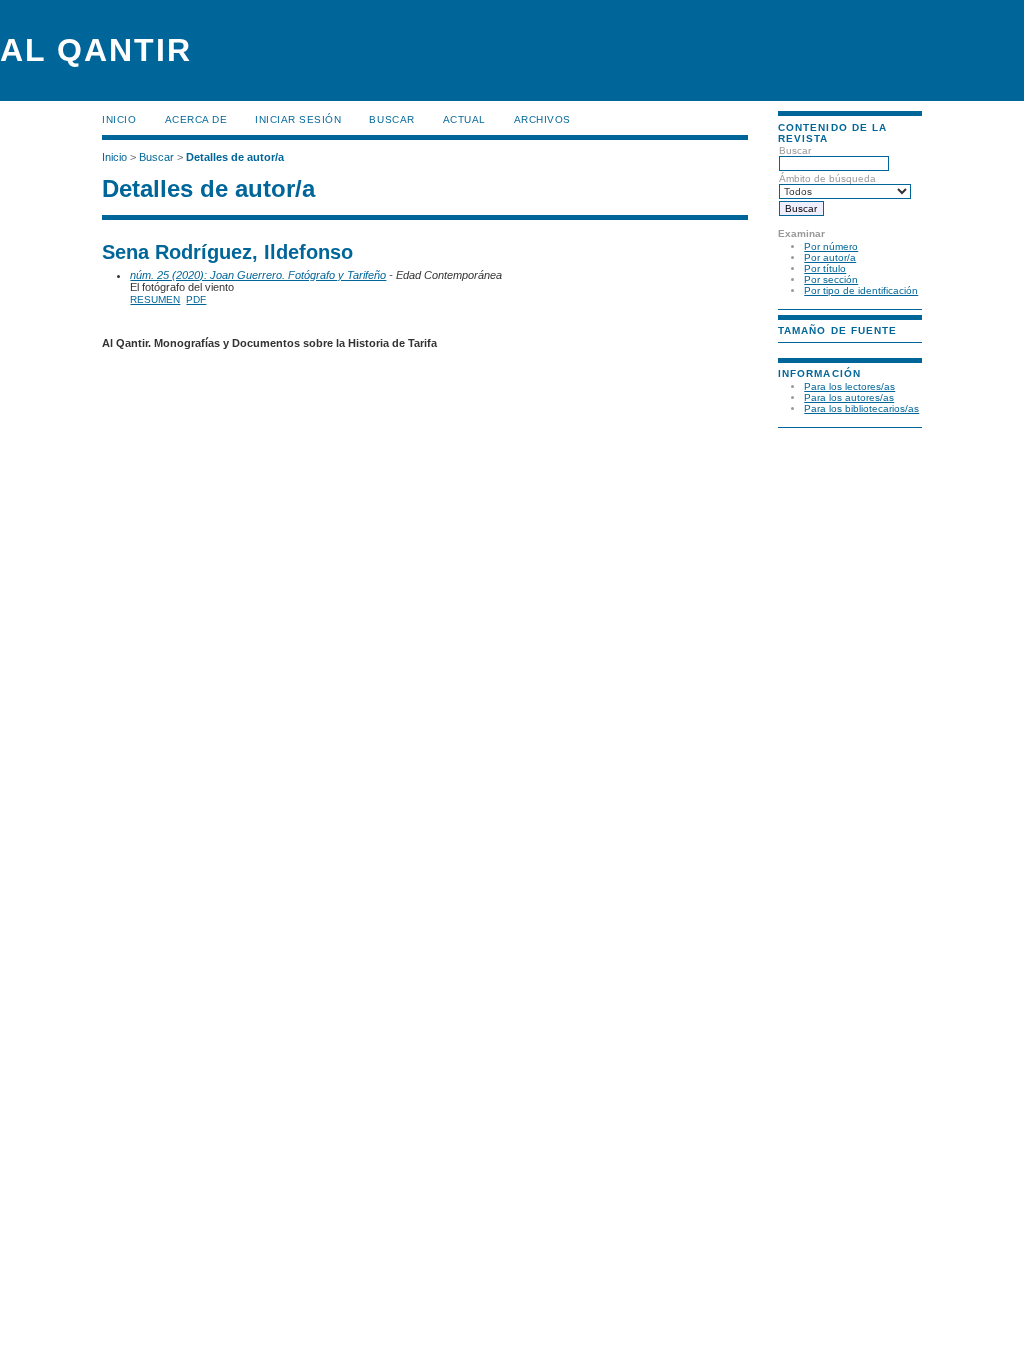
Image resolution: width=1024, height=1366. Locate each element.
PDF (196, 299)
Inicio (119, 119)
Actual (464, 119)
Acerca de (196, 119)
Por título (825, 268)
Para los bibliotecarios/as (861, 408)
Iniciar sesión (298, 119)
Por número (831, 246)
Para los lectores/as (849, 386)
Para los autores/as (849, 397)
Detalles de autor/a (235, 157)
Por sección (831, 279)
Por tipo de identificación (861, 290)
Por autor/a (830, 257)
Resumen (155, 299)
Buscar (391, 119)
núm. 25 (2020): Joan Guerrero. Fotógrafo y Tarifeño (258, 275)
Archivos (542, 119)
